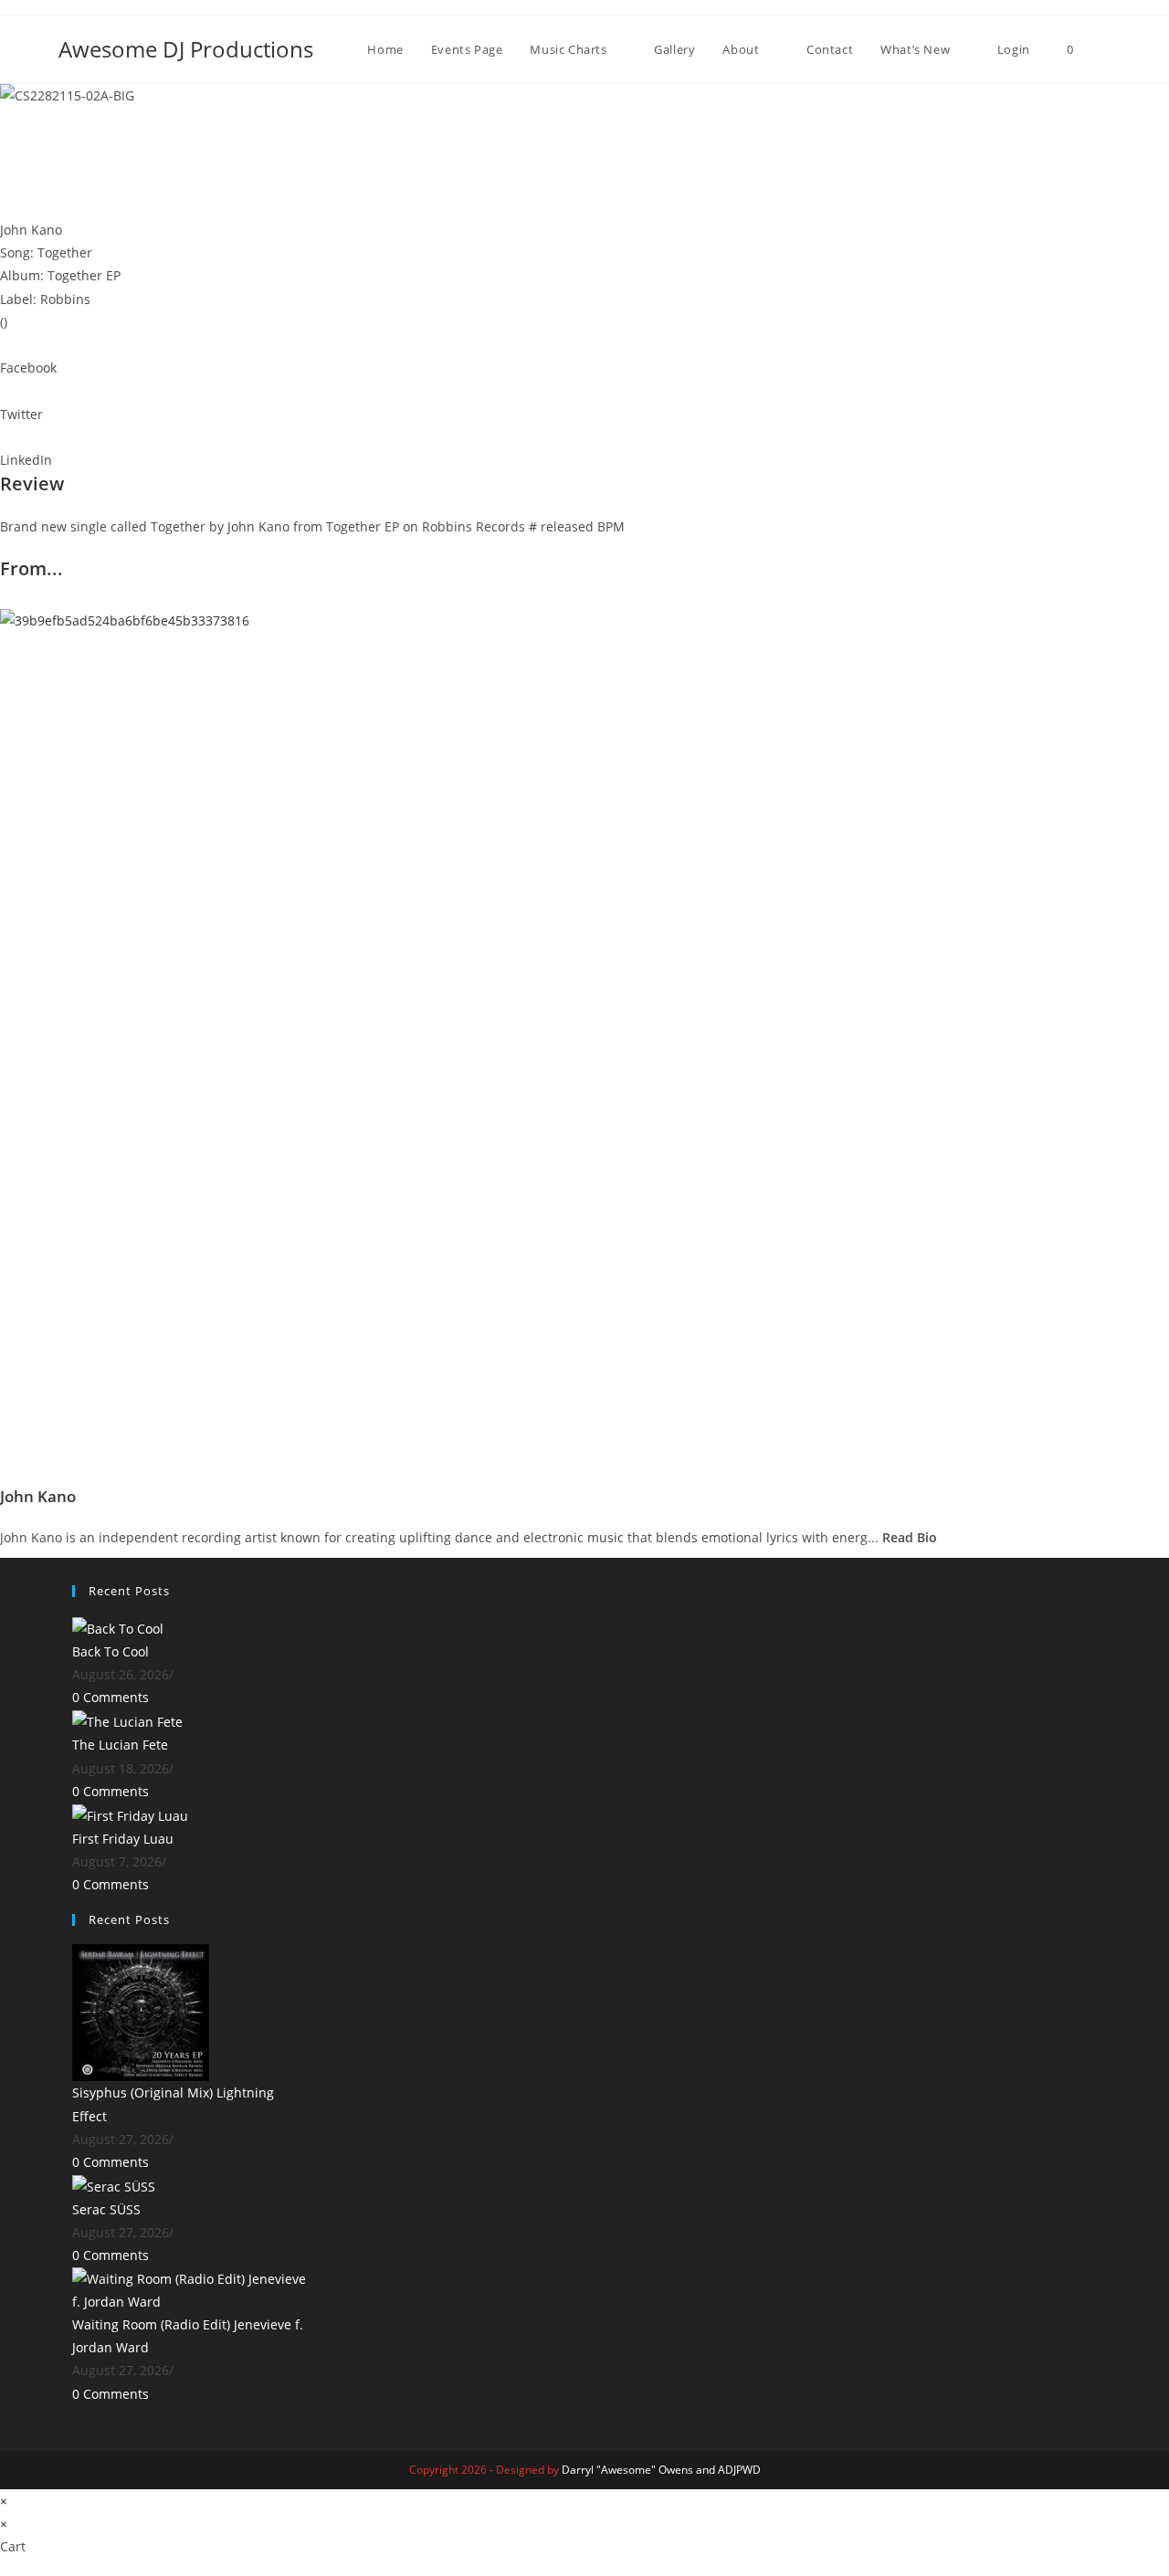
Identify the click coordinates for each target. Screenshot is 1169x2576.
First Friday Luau (123, 1839)
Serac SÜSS (106, 2209)
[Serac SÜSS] (114, 2185)
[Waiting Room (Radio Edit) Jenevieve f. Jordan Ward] (190, 2289)
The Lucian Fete (120, 1745)
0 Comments (111, 1697)
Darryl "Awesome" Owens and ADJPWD (661, 2470)
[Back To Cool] (118, 1627)
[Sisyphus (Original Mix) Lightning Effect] (141, 2011)
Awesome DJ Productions (186, 49)
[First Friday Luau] (130, 1814)
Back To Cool (111, 1651)
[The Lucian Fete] (127, 1721)
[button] (584, 356)
